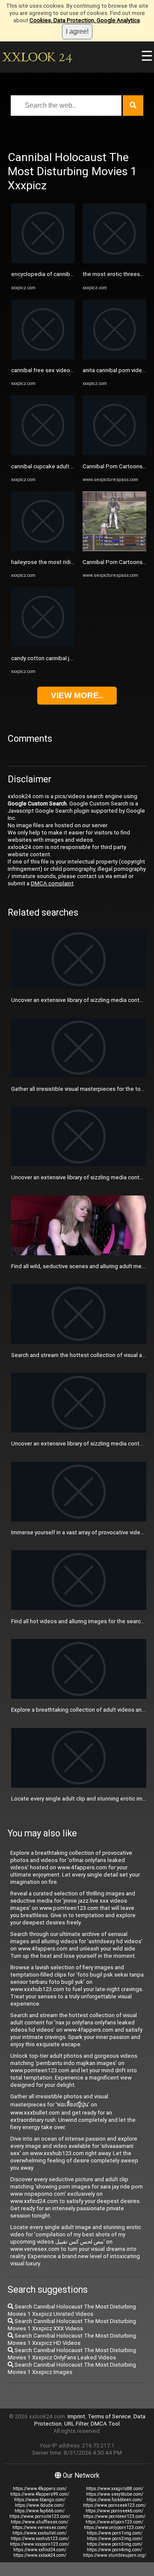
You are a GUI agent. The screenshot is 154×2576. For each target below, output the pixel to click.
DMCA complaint (52, 883)
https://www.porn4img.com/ (114, 2550)
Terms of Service (109, 2416)
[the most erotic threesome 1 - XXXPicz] (114, 261)
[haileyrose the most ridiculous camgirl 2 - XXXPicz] (43, 549)
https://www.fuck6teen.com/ (114, 2500)
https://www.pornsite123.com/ (40, 2516)
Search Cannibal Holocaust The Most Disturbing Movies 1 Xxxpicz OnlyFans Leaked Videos (72, 2354)
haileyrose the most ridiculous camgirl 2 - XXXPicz (74, 562)
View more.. (77, 695)
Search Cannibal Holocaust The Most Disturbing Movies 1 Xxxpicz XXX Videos (72, 2325)
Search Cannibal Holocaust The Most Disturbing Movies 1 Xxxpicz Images (72, 2368)
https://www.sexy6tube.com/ (115, 2494)
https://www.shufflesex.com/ (40, 2522)
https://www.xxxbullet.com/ (40, 2533)
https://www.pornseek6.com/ (114, 2511)
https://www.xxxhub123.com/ (40, 2539)
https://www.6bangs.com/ (40, 2500)
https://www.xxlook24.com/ (40, 2555)
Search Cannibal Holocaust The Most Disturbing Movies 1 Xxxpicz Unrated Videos (72, 2310)
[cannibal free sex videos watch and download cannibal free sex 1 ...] (43, 357)
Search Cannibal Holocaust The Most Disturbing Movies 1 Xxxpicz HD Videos (72, 2339)
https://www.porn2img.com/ (115, 2539)
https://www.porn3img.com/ (115, 2544)
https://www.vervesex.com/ (40, 2528)
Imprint (76, 2416)
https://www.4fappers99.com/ (40, 2494)
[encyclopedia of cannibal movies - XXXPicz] (43, 261)
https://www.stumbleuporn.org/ (114, 2555)
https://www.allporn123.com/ (114, 2522)
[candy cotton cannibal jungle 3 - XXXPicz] (43, 645)
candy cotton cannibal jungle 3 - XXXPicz (62, 658)
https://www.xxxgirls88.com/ (115, 2489)
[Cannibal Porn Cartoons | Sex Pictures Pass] (114, 453)
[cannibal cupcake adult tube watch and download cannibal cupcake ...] (43, 453)
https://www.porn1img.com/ (115, 2533)
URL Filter (76, 2424)
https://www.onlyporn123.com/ (114, 2528)
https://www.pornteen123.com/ (114, 2516)
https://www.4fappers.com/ (40, 2489)
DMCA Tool (105, 2424)
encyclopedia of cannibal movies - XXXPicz (65, 274)
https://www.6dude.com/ (40, 2505)
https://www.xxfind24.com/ (40, 2550)
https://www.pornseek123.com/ (114, 2505)
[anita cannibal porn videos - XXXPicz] (114, 357)
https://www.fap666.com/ (40, 2511)
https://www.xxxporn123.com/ (40, 2544)
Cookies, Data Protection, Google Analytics (85, 20)
